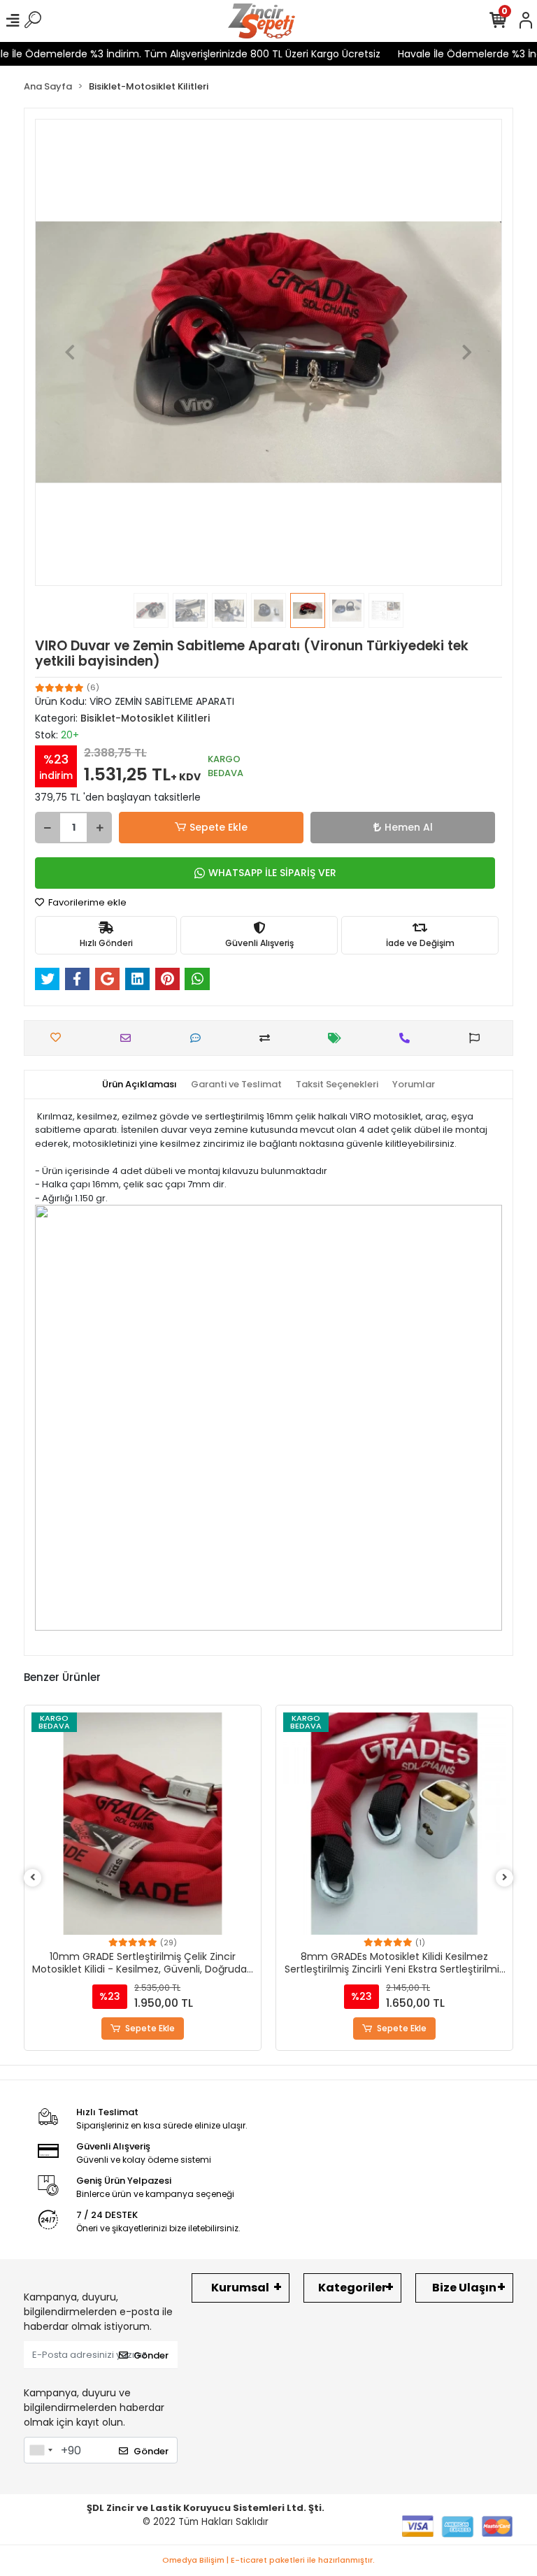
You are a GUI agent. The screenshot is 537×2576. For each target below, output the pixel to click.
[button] (70, 352)
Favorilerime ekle (86, 902)
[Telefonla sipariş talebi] (408, 1038)
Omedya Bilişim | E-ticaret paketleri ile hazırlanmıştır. (268, 2560)
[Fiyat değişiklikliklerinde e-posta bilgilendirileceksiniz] (338, 1038)
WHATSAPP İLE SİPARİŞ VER (272, 873)
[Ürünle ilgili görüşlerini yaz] (199, 1038)
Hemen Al (409, 827)
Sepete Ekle (219, 827)
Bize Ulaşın (464, 2288)
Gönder (151, 2355)
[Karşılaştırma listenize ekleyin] (268, 1038)
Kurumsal (240, 2288)
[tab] (139, 1085)
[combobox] (41, 2450)
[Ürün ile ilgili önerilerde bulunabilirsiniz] (478, 1038)
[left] (33, 1878)
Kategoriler (352, 2288)
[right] (505, 1878)
